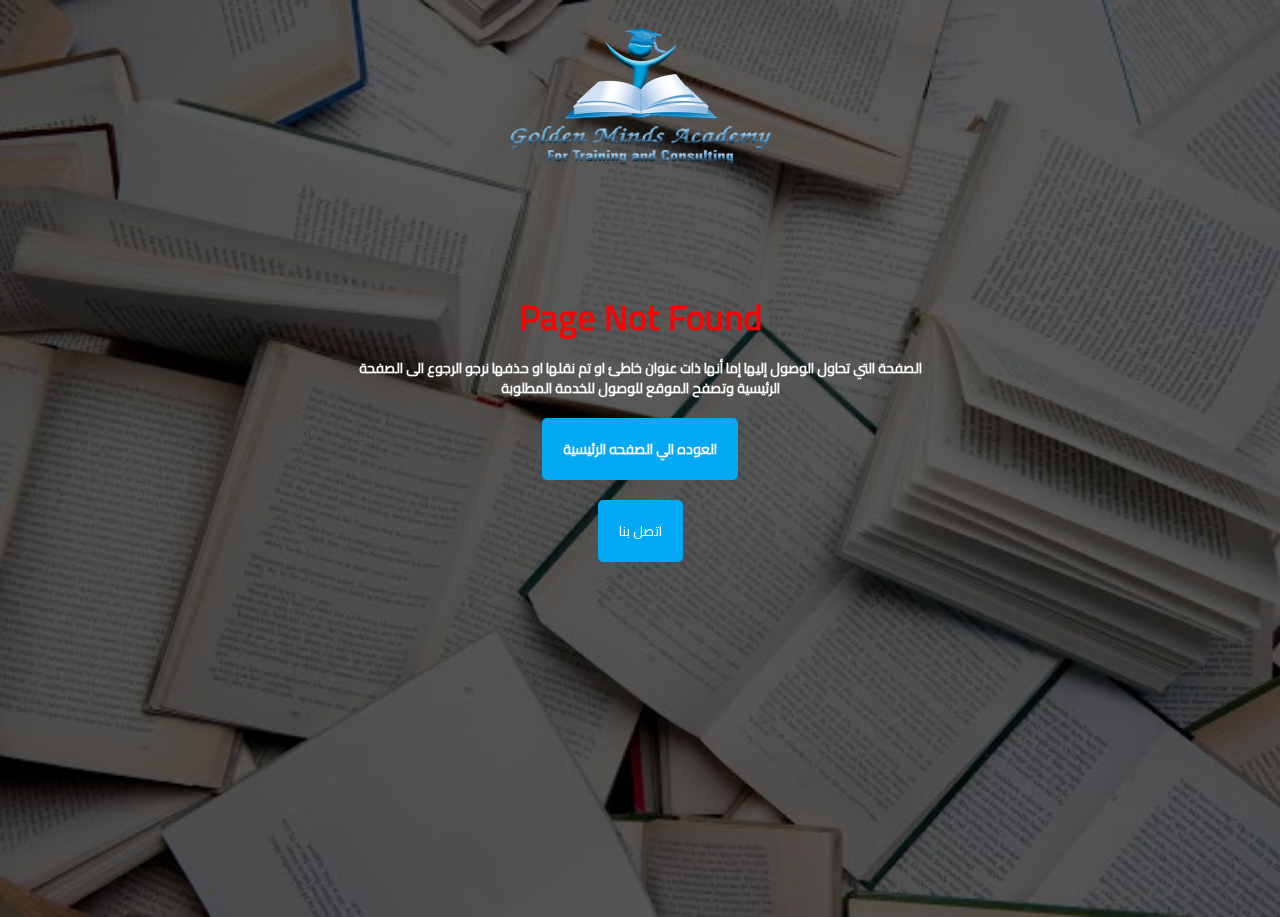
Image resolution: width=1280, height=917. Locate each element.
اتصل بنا (640, 531)
